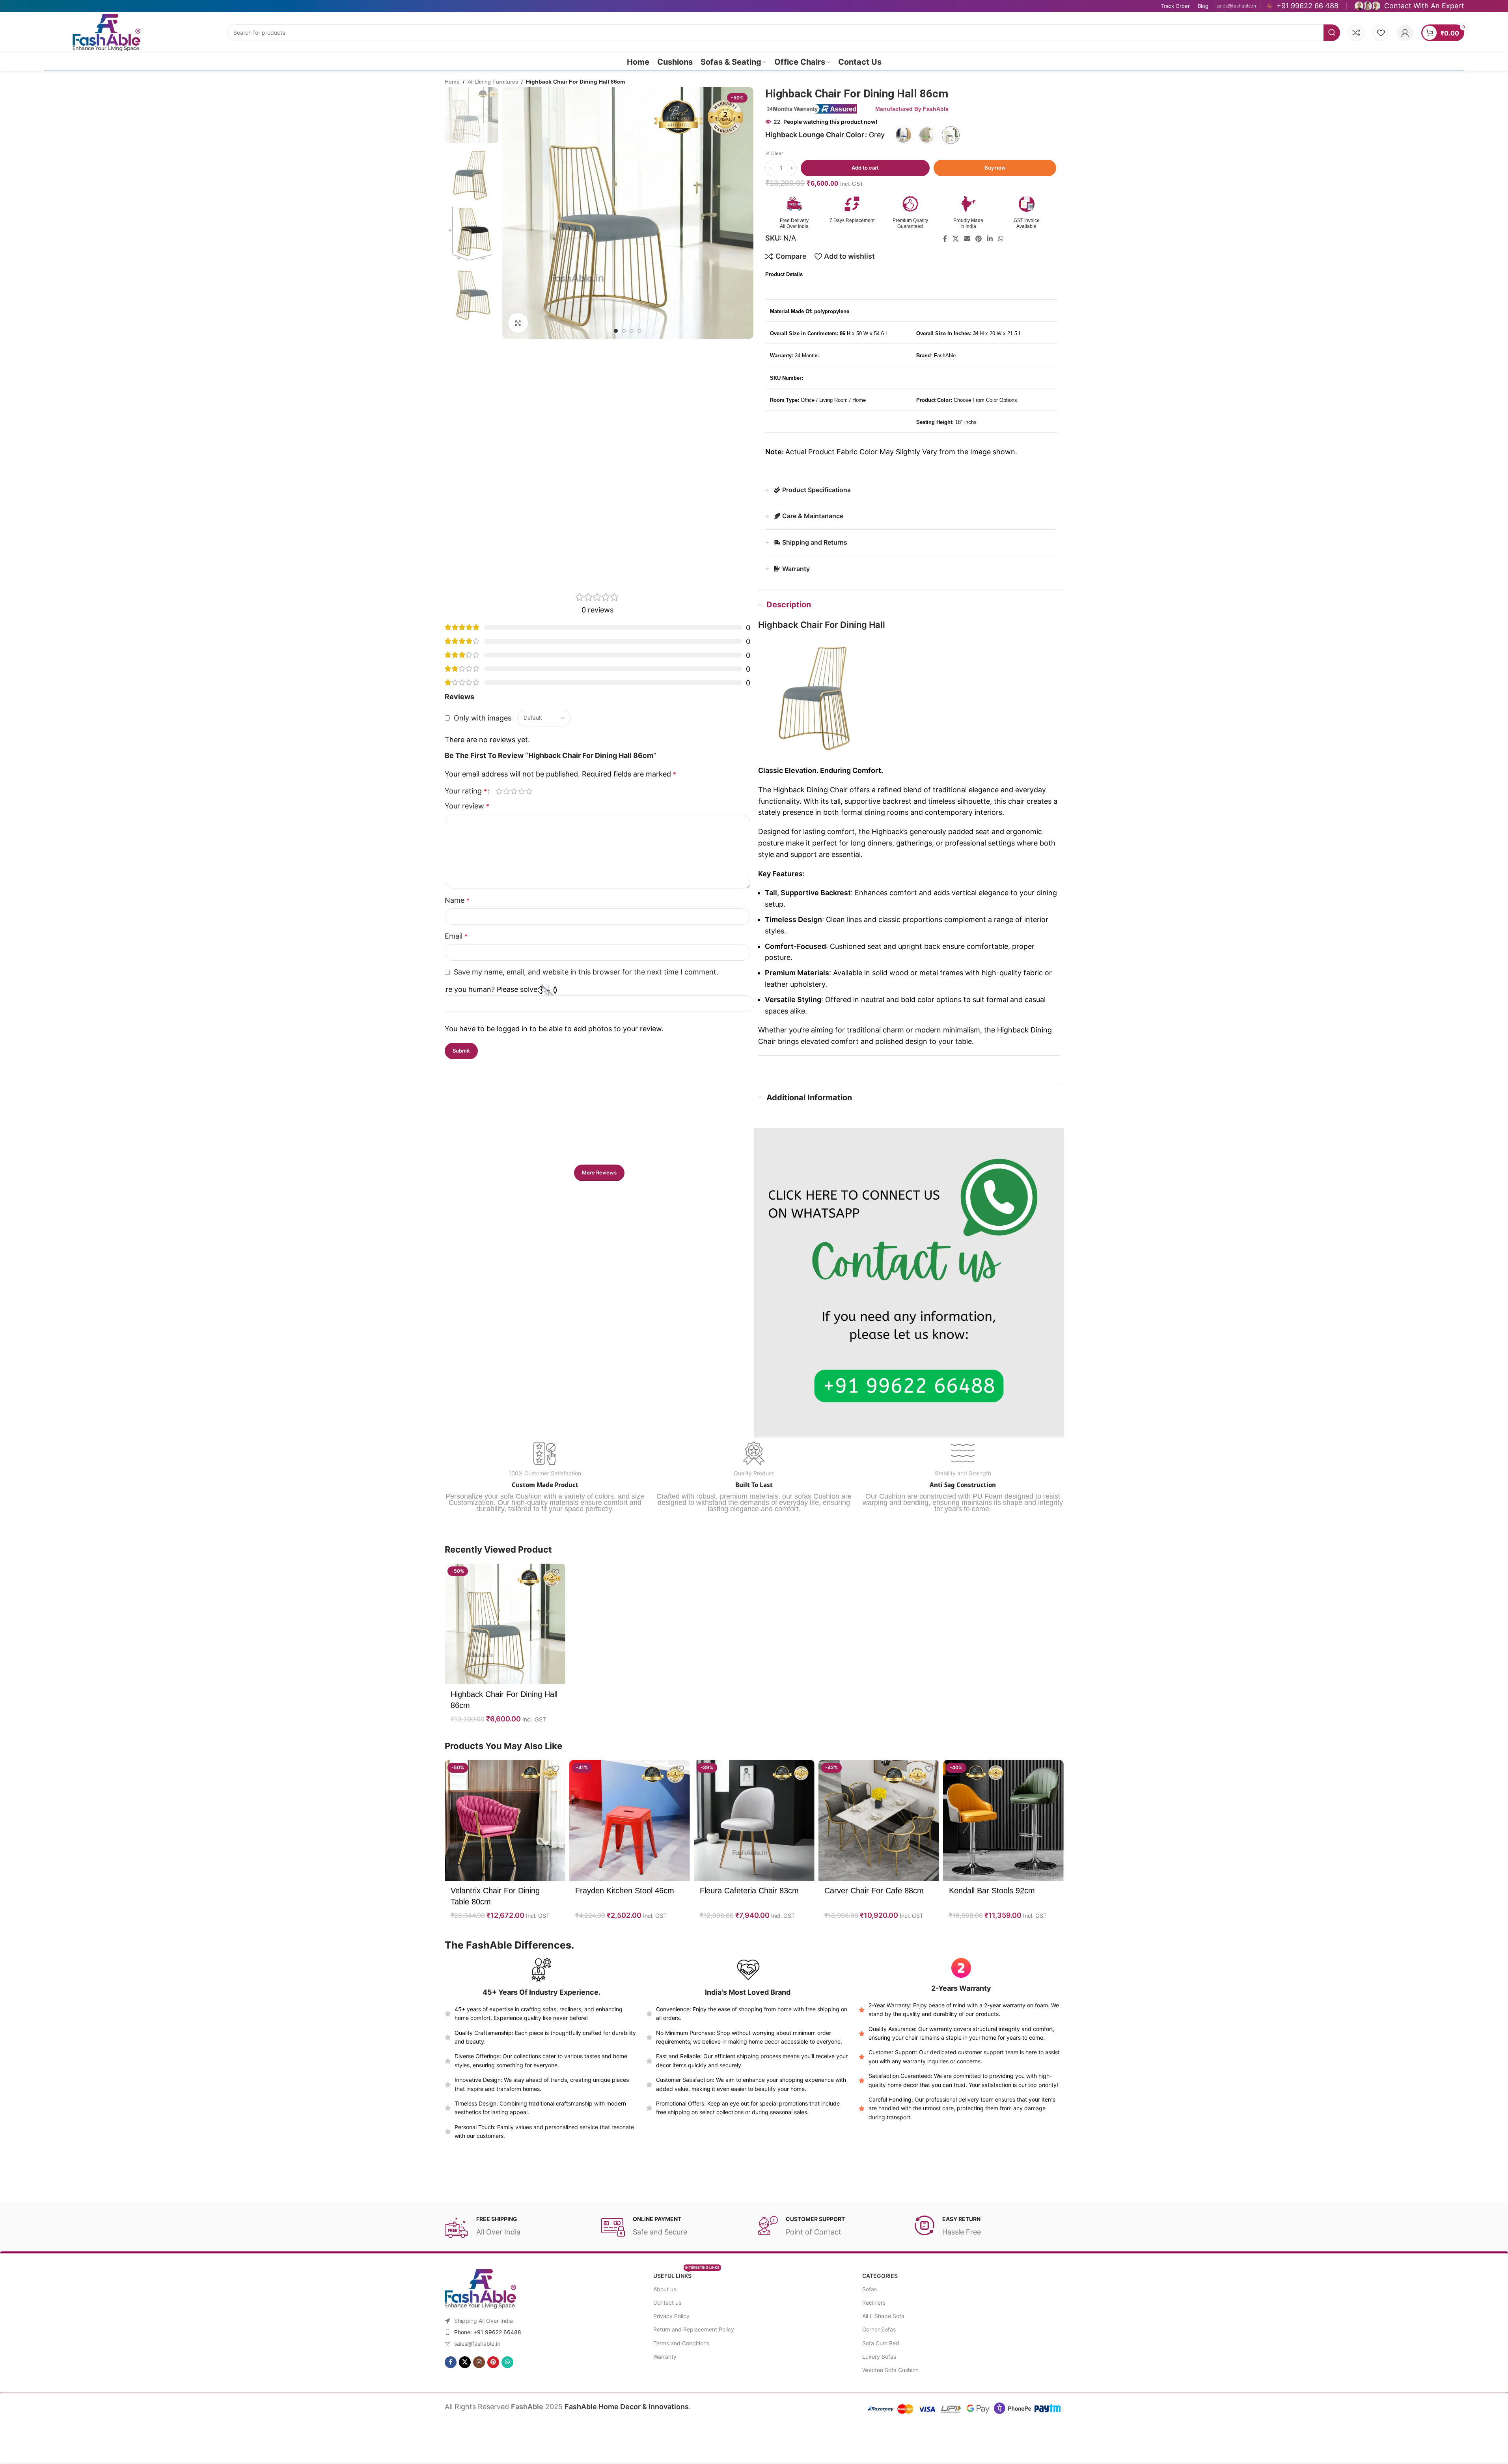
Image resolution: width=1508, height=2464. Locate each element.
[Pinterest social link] (979, 239)
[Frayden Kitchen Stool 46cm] (630, 1820)
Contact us (667, 2303)
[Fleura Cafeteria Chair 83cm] (754, 1820)
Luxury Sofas (879, 2357)
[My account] (1405, 33)
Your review (467, 806)
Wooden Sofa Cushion (890, 2370)
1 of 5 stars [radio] (499, 791)
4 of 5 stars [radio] (522, 791)
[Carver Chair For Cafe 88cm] (879, 1820)
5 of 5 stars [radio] (529, 791)
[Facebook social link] (945, 239)
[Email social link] (967, 239)
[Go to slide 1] (616, 331)
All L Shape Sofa (883, 2316)
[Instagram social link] (479, 2362)
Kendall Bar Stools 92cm (992, 1891)
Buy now (995, 168)
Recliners (874, 2303)
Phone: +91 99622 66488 (488, 2332)
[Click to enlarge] (518, 323)
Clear (777, 153)
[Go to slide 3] (632, 331)
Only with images (483, 718)
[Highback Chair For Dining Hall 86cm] (505, 1624)
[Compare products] (1356, 33)
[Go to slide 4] (639, 331)
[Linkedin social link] (990, 239)
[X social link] (955, 239)
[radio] (903, 135)
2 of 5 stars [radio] (507, 791)
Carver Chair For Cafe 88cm (874, 1891)
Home (452, 82)
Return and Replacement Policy (694, 2329)
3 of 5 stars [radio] (514, 791)
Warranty (665, 2357)
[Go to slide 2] (624, 331)
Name (457, 900)
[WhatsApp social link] (1000, 239)
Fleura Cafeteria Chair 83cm (749, 1891)
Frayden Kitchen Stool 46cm (625, 1891)
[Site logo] (106, 32)
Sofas (870, 2289)
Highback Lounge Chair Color (815, 135)
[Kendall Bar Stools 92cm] (1003, 1820)
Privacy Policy (671, 2316)
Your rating (466, 791)
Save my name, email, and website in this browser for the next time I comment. (586, 972)
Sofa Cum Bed (881, 2343)
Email (456, 936)
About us (665, 2289)
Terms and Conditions (681, 2343)
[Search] (1332, 33)
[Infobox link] (1302, 6)
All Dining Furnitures (493, 82)
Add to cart (865, 168)
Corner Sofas (879, 2329)
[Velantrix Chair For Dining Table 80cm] (505, 1820)
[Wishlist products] (1381, 33)
